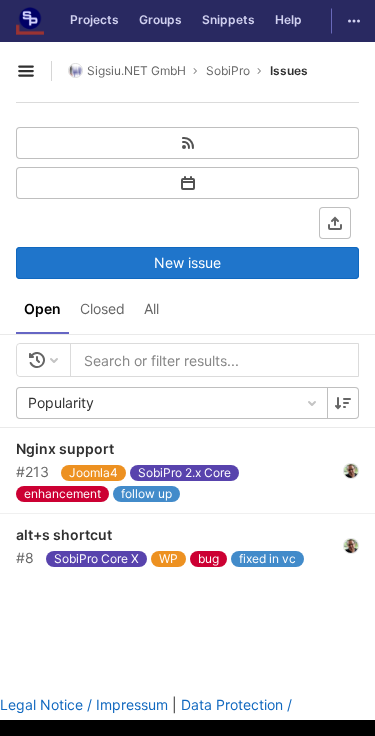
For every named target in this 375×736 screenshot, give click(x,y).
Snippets (228, 19)
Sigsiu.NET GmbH (136, 70)
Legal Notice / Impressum (84, 704)
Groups (160, 19)
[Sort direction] (343, 403)
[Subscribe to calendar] (187, 183)
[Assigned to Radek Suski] (351, 470)
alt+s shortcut (64, 534)
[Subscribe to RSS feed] (187, 143)
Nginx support (65, 448)
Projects (94, 19)
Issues (289, 70)
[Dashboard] (30, 21)
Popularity (61, 402)
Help (288, 19)
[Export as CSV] (335, 223)
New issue (187, 262)
